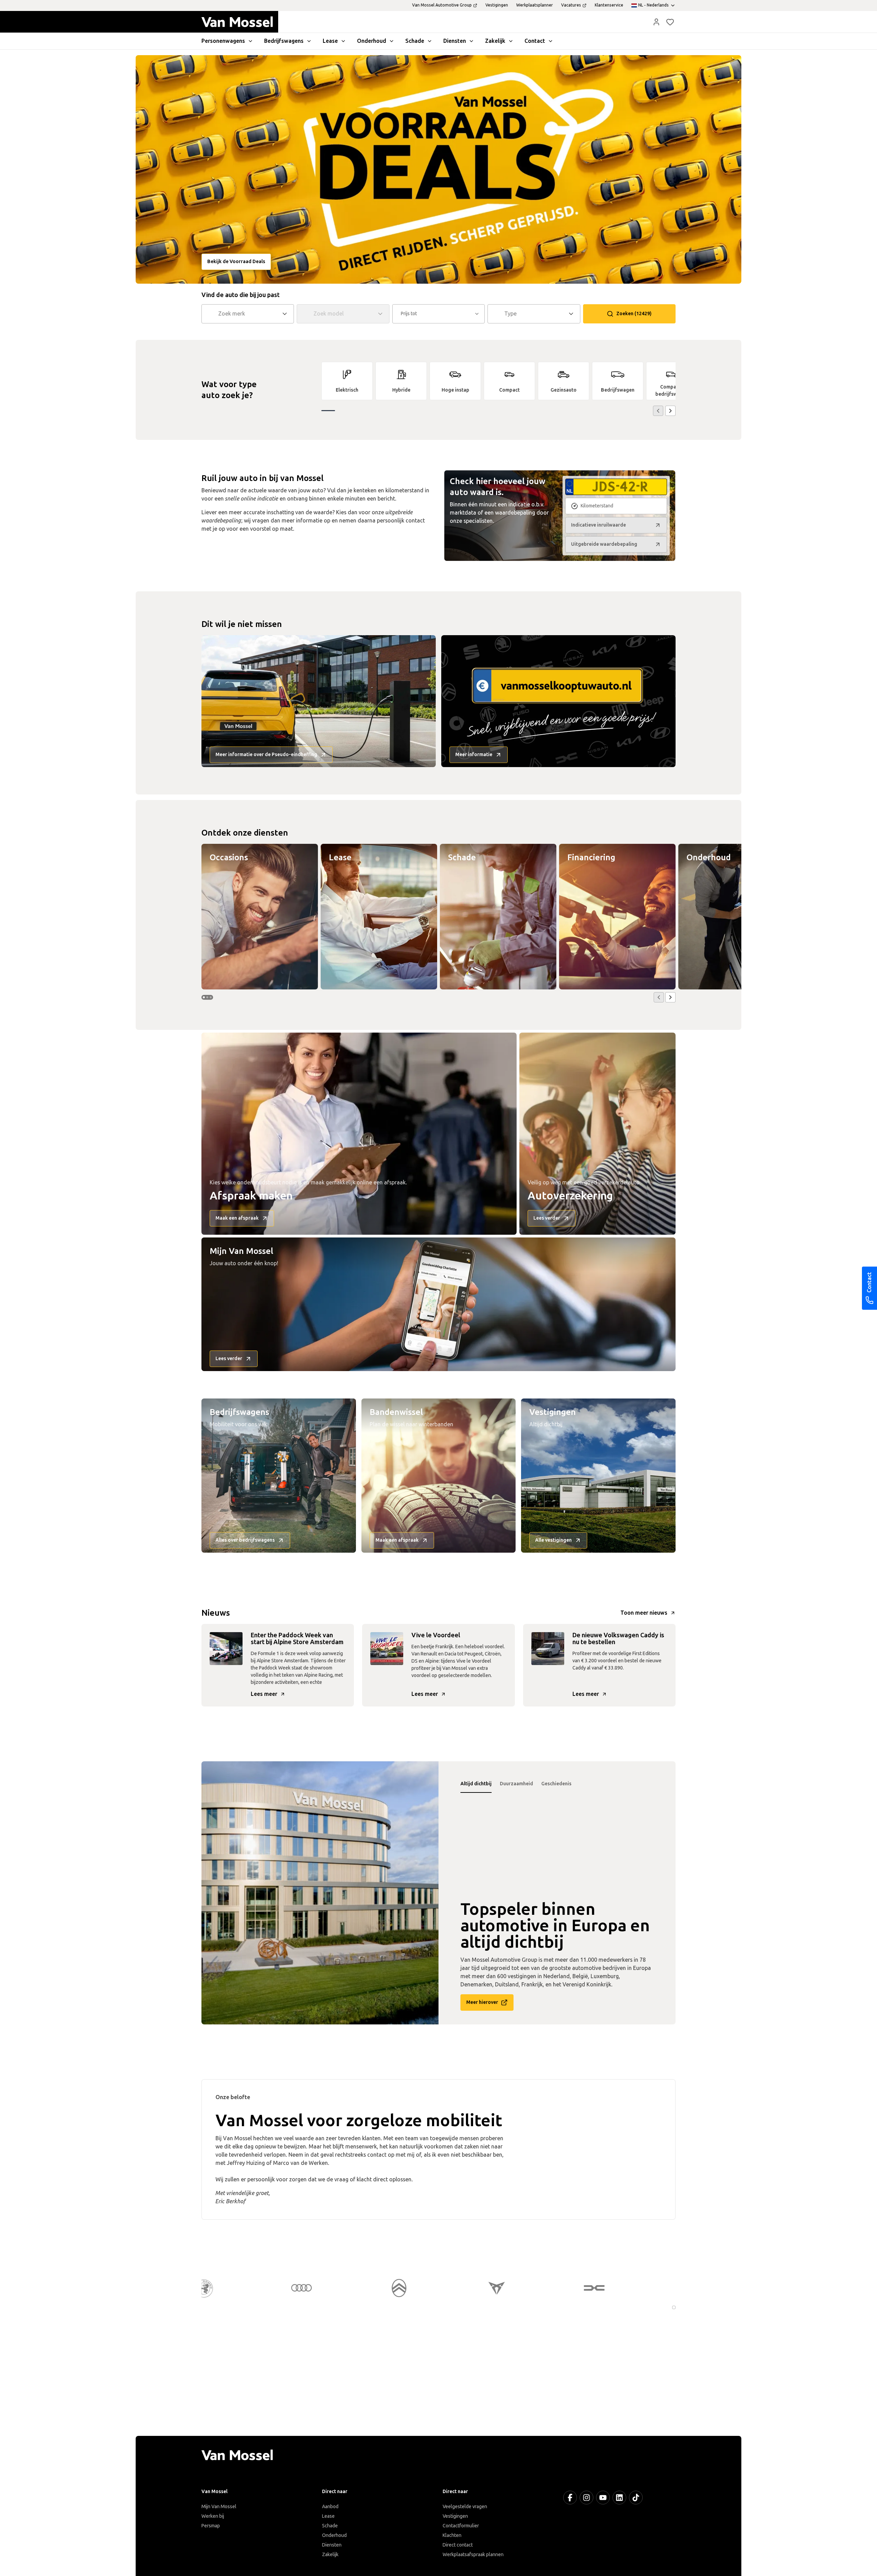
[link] (347, 381)
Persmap (211, 2526)
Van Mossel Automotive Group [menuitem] (442, 5)
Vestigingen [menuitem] (497, 5)
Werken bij (213, 2516)
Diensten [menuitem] (455, 41)
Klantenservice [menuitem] (609, 5)
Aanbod (330, 2507)
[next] (670, 411)
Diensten (332, 2545)
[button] (656, 22)
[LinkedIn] (619, 2498)
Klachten (452, 2535)
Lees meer (264, 1694)
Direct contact (458, 2545)
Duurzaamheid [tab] (516, 1784)
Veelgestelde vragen (465, 2507)
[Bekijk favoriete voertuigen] (670, 22)
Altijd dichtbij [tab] (476, 1784)
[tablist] (557, 1784)
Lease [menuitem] (330, 41)
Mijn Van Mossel (219, 2507)
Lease (328, 2516)
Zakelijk (330, 2555)
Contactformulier (461, 2526)
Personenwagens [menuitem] (223, 41)
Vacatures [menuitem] (571, 5)
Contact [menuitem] (535, 41)
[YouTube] (603, 2498)
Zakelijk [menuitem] (495, 41)
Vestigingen (455, 2516)
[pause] (674, 2307)
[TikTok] (636, 2498)
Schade (330, 2526)
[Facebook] (570, 2498)
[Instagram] (586, 2498)
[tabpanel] (320, 1893)
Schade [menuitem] (415, 41)
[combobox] (249, 314)
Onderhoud (334, 2535)
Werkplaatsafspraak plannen (473, 2555)
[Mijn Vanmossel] (656, 22)
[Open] (287, 314)
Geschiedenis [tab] (556, 1784)
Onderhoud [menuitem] (372, 41)
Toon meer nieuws (644, 1613)
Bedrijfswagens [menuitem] (284, 41)
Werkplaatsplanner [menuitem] (535, 5)
